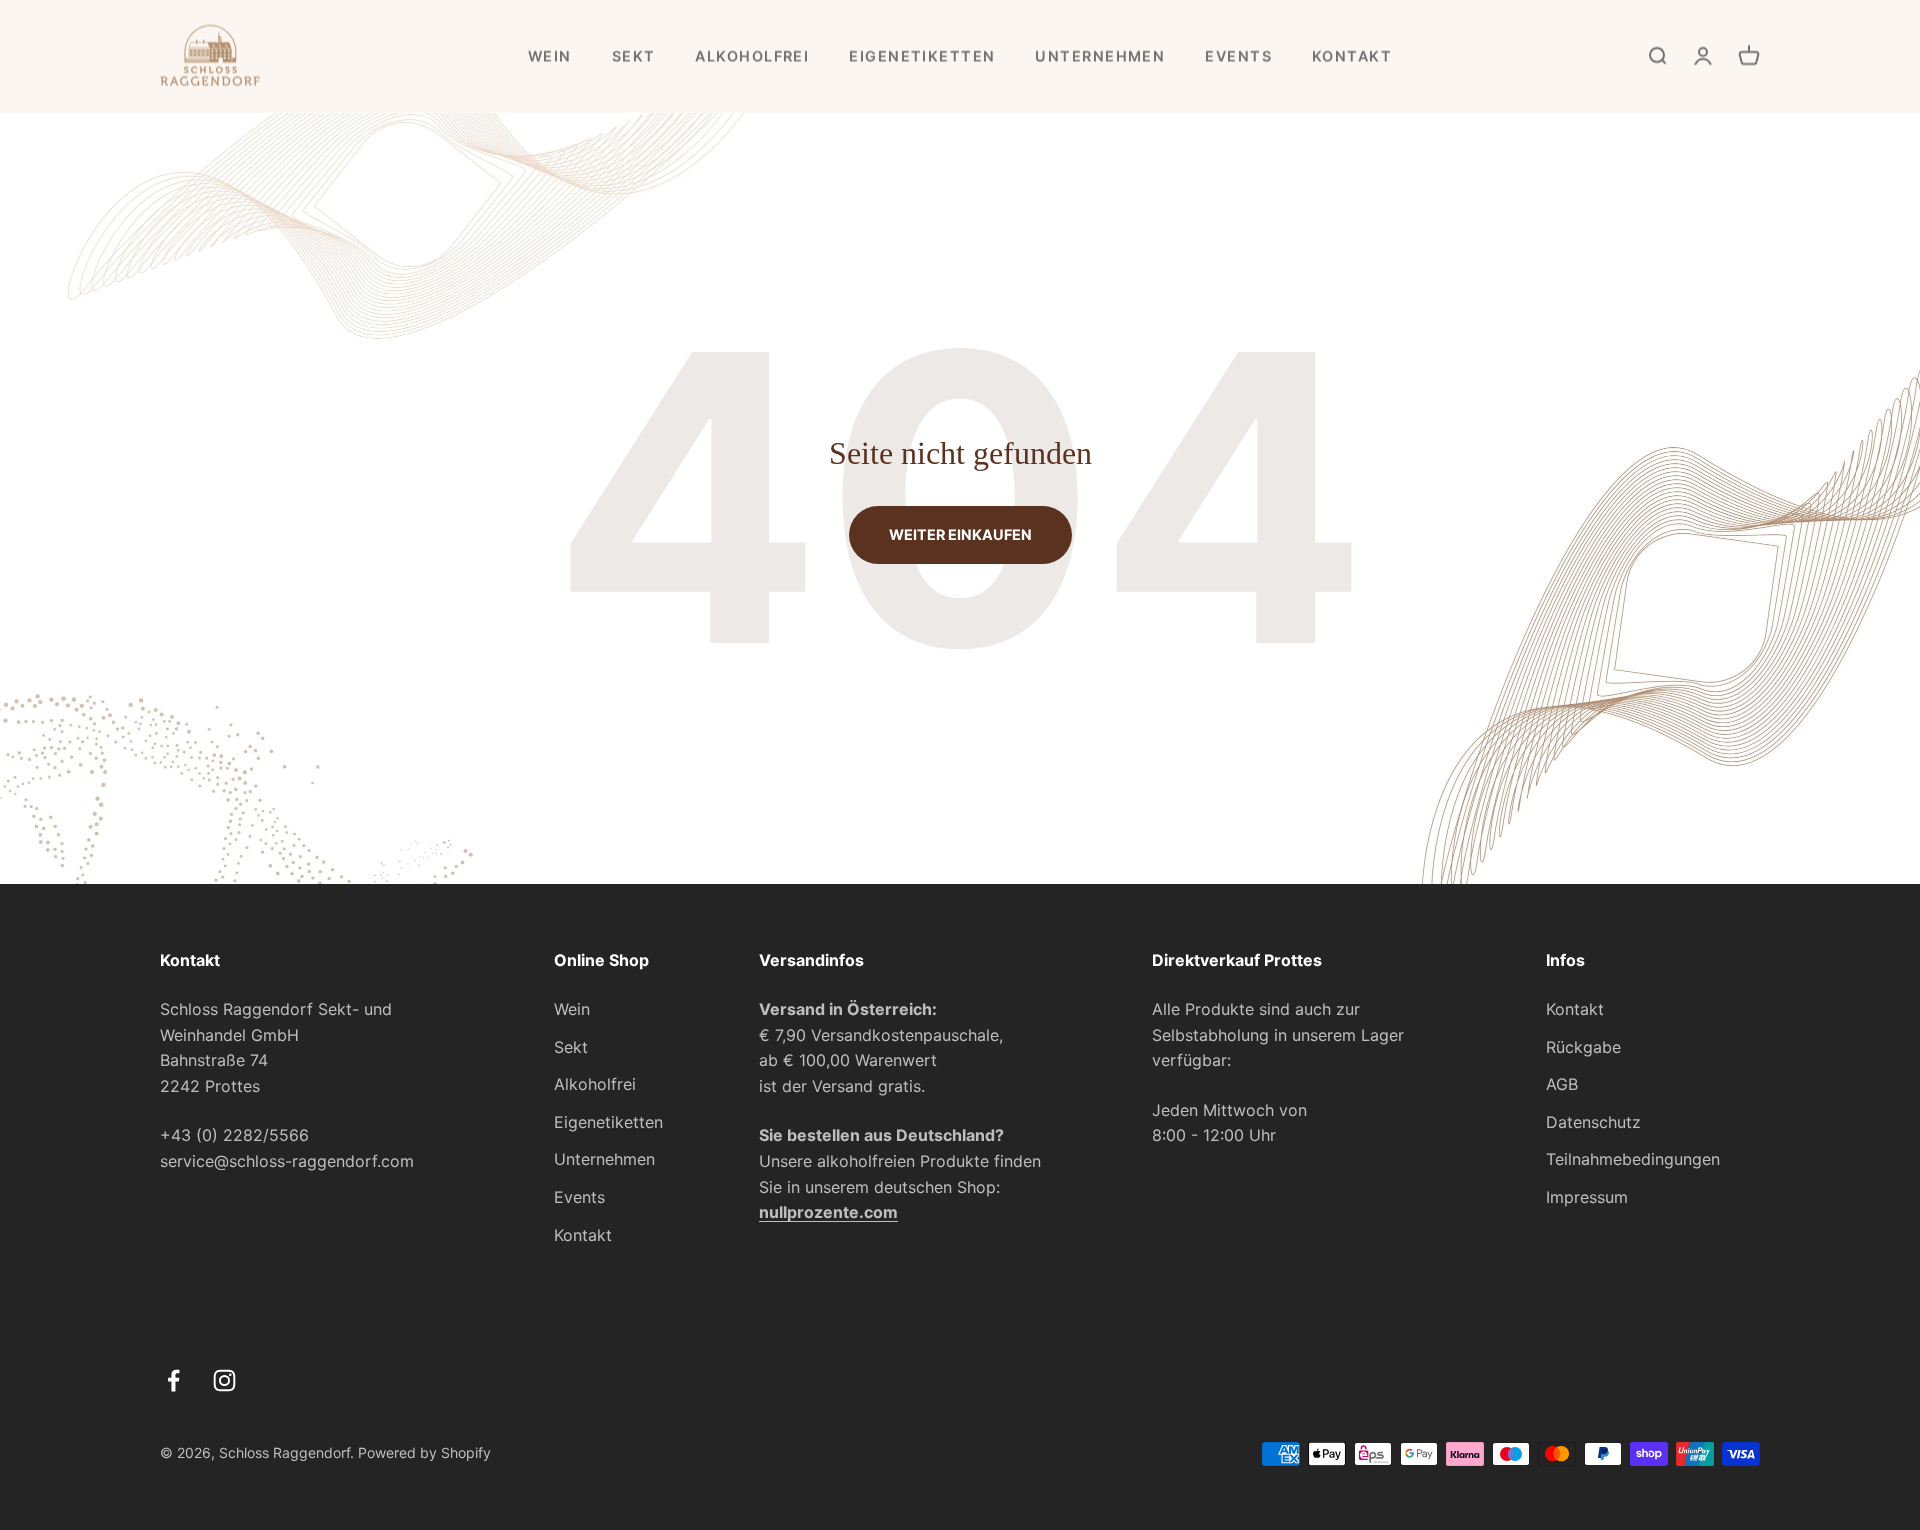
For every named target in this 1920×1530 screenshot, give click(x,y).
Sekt (634, 55)
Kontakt (1352, 55)
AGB (1562, 1084)
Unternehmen (1100, 55)
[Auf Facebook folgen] (173, 1380)
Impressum (1587, 1197)
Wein (550, 55)
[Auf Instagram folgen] (224, 1380)
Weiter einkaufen (960, 534)
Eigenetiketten (922, 55)
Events (1238, 55)
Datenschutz (1593, 1122)
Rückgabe (1583, 1047)
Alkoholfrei (752, 55)
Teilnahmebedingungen (1633, 1159)
